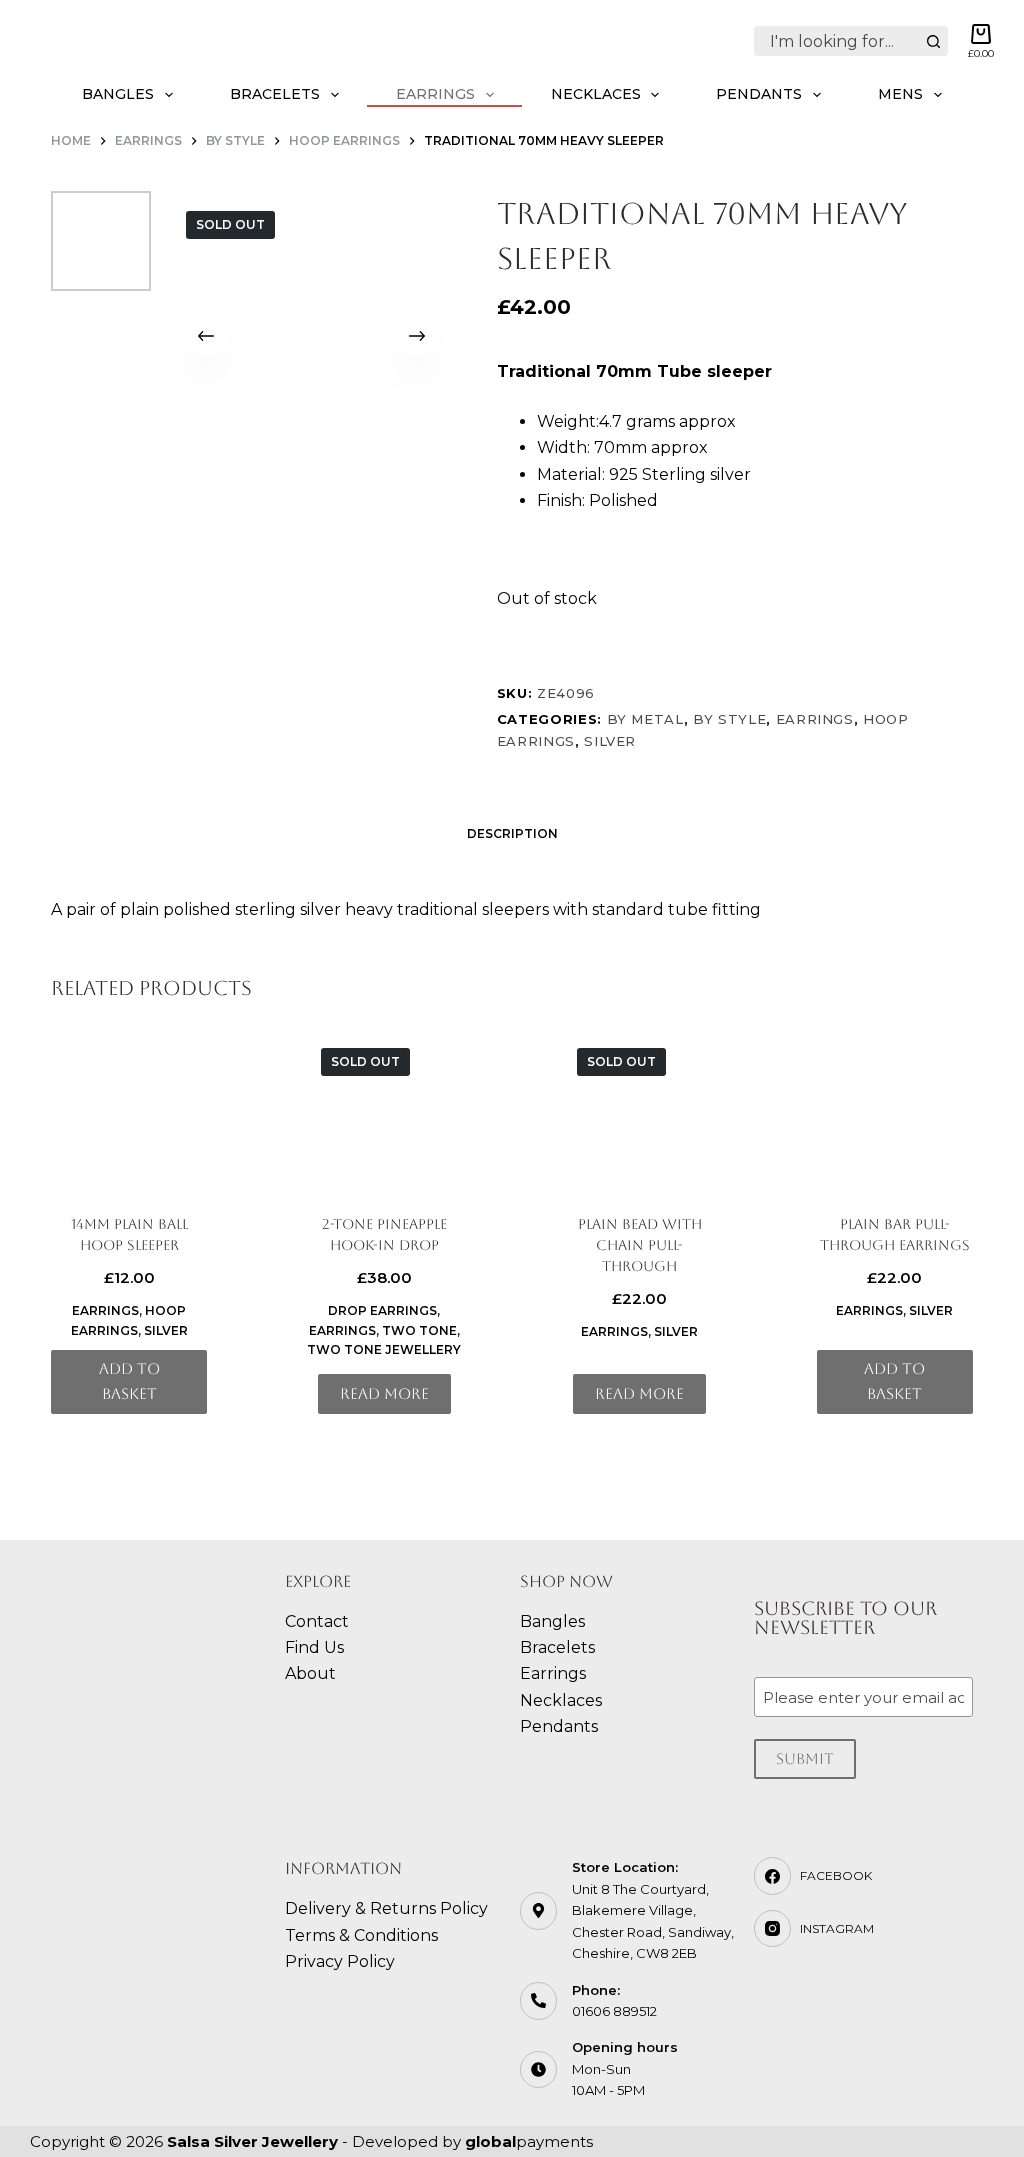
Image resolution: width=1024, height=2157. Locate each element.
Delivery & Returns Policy (386, 1908)
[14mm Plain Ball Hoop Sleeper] (129, 1111)
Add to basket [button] (129, 1381)
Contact (317, 1621)
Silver (610, 741)
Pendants (759, 94)
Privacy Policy (340, 1961)
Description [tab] (512, 833)
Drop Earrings (382, 1310)
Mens (900, 94)
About (310, 1673)
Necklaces (596, 94)
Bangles (118, 94)
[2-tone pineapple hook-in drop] (384, 1111)
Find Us (314, 1647)
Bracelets (275, 94)
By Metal (645, 719)
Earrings (435, 94)
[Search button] (933, 41)
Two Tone (419, 1330)
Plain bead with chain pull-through (640, 1245)
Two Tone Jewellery (384, 1349)
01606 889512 (614, 2011)
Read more (384, 1393)
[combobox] (837, 41)
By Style (729, 719)
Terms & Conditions (361, 1935)
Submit (805, 1758)
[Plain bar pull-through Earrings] (895, 1111)
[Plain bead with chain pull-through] (640, 1111)
